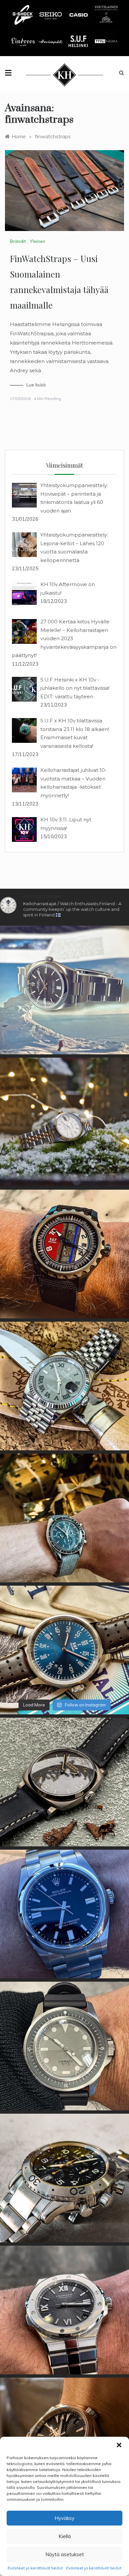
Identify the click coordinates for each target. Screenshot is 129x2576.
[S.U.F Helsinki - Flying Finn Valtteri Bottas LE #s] (64, 1254)
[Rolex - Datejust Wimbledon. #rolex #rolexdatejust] (64, 1386)
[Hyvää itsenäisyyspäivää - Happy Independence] (64, 1650)
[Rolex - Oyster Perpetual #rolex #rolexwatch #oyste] (64, 1914)
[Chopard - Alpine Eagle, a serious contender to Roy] (64, 2310)
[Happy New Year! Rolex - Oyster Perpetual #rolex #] (64, 990)
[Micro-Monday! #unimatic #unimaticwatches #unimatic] (64, 2046)
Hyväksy (64, 2518)
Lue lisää (36, 385)
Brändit (18, 241)
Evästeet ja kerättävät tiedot (35, 2568)
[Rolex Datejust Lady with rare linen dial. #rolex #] (64, 1122)
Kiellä (65, 2536)
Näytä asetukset (65, 2554)
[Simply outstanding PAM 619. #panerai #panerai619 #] (64, 1782)
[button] (119, 2445)
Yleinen (38, 241)
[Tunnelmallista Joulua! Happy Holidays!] (64, 1518)
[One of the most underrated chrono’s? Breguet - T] (64, 2178)
